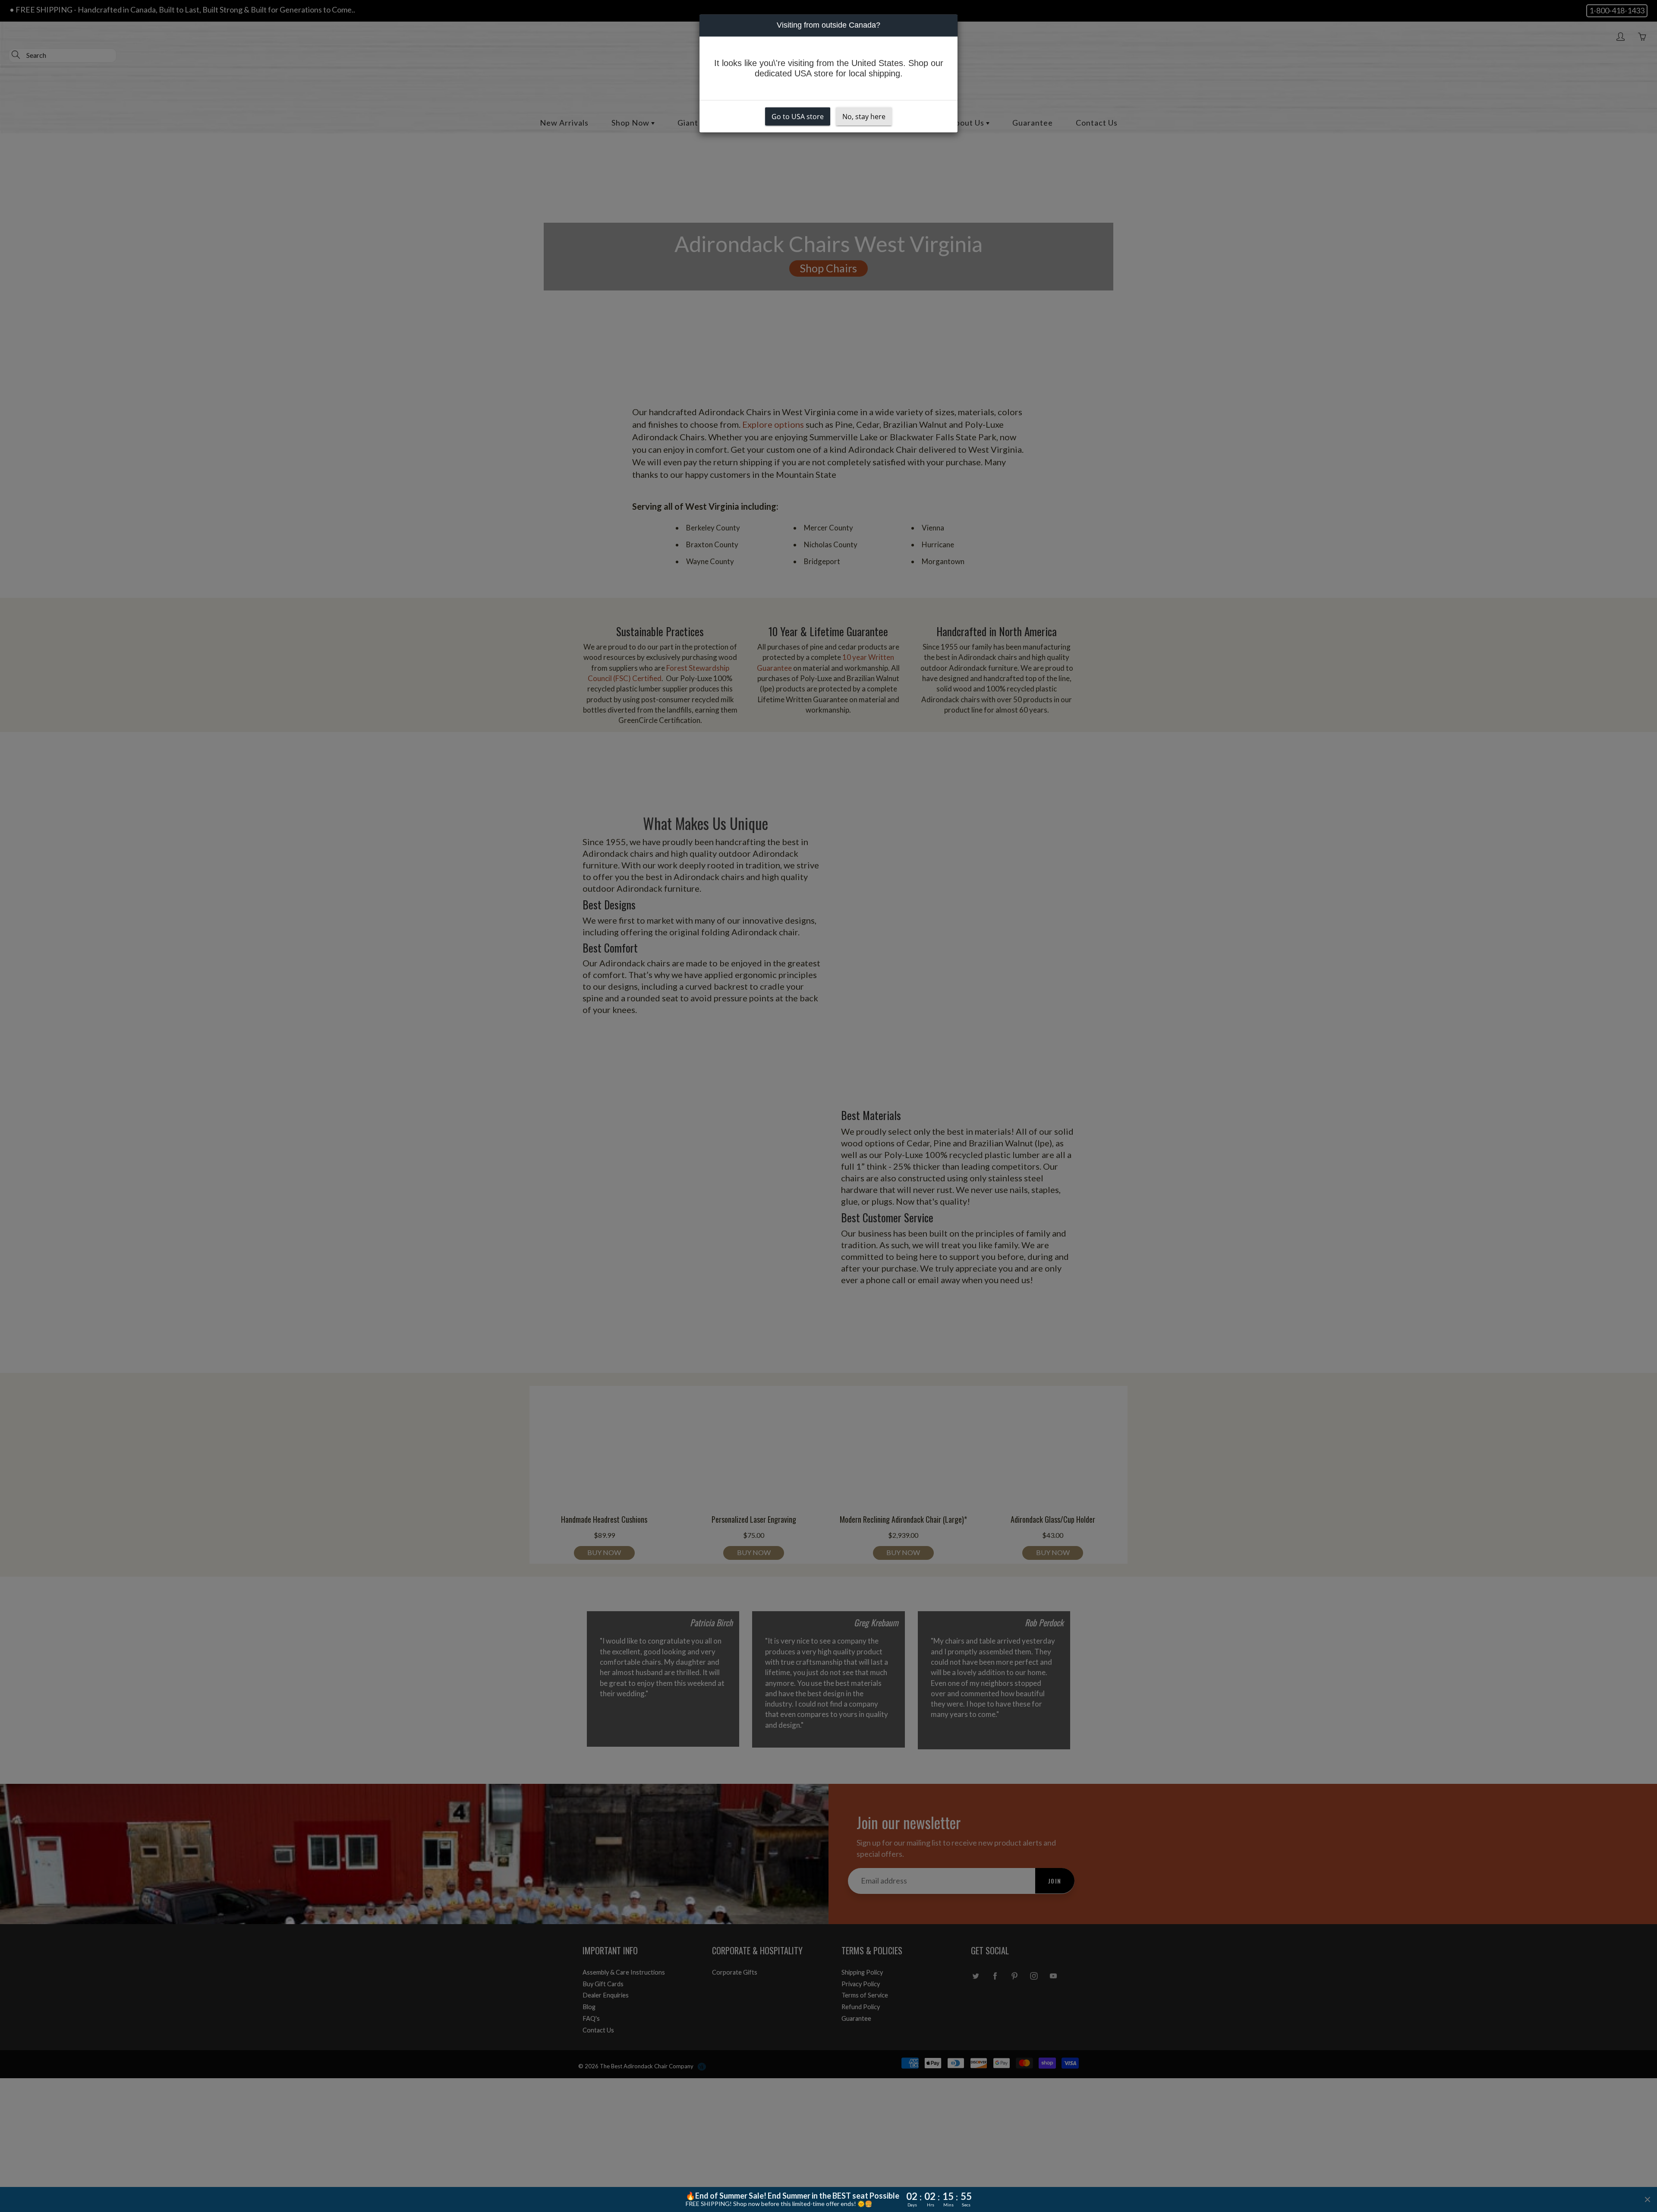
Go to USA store (798, 117)
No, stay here (864, 117)
